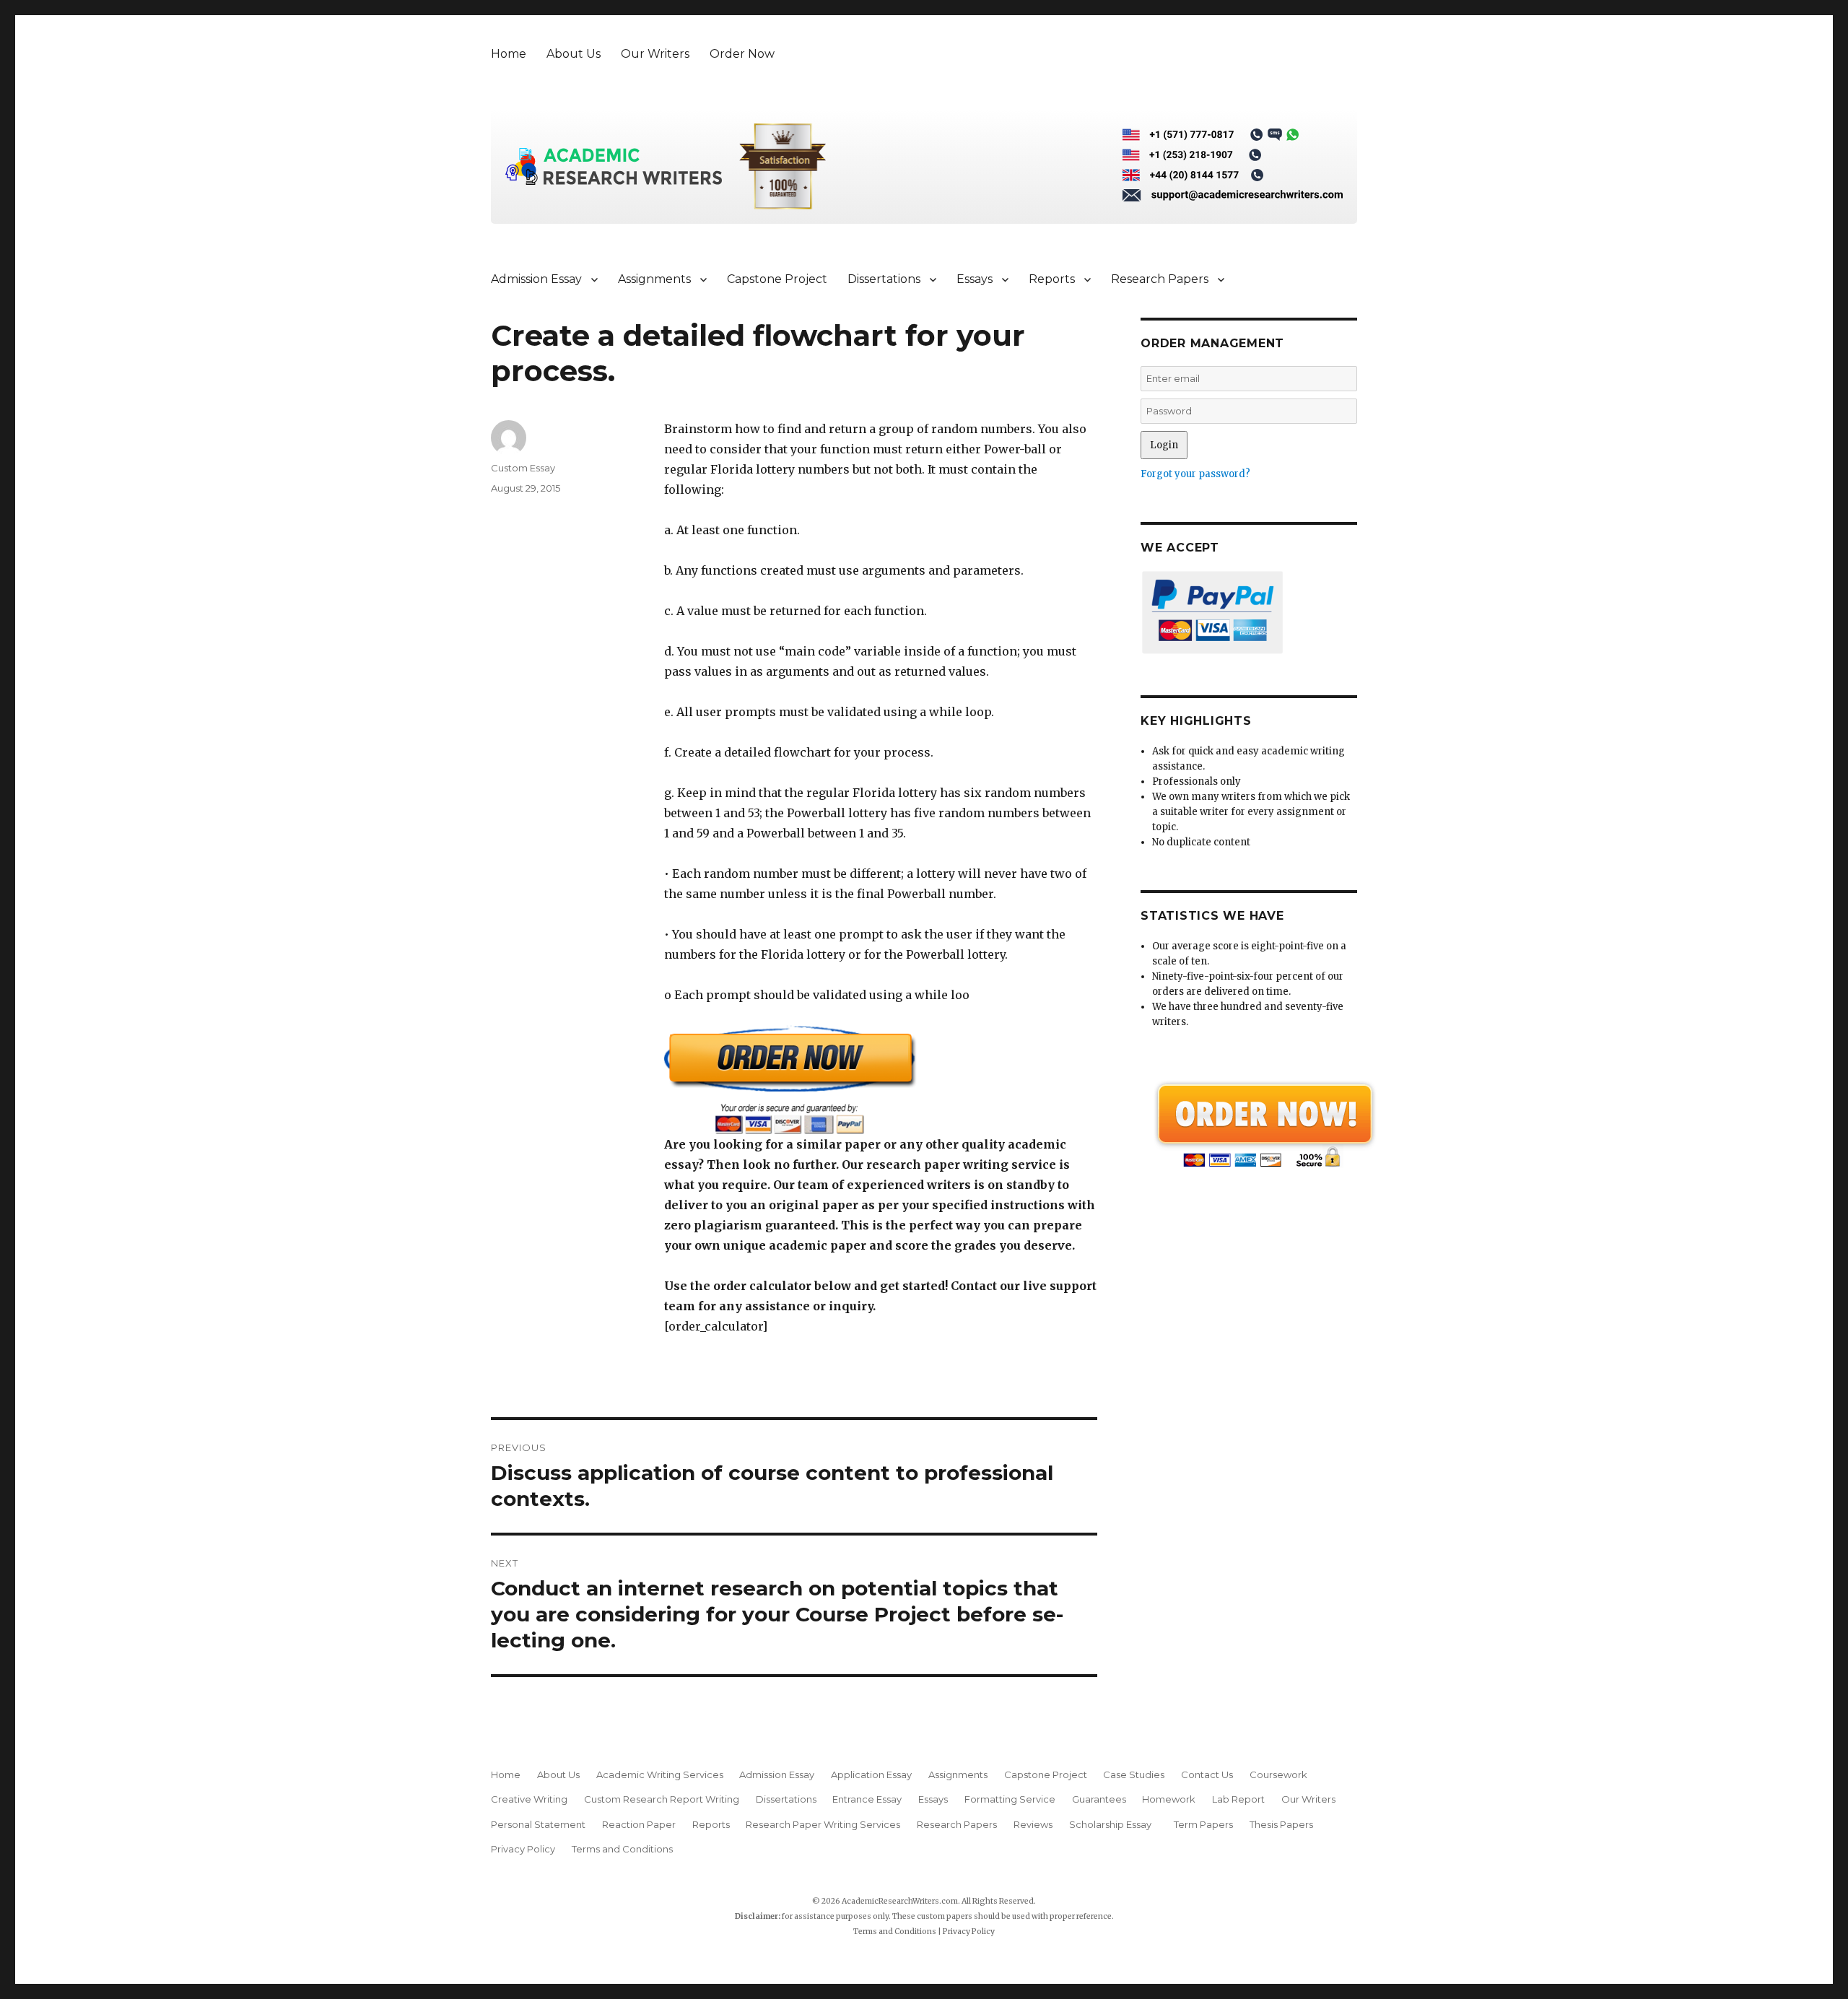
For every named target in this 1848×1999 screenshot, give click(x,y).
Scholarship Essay (1113, 1824)
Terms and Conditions (622, 1849)
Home (509, 54)
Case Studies (1134, 1774)
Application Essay (871, 1774)
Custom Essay (523, 468)
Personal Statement (538, 1824)
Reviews (1033, 1824)
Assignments (654, 279)
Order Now (742, 54)
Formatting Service (1010, 1799)
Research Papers (1160, 279)
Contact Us (1207, 1774)
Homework (1169, 1799)
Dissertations (884, 279)
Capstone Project (777, 279)
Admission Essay (536, 279)
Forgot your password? (1195, 474)
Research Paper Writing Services (823, 1824)
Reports (1052, 279)
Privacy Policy (523, 1849)
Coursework (1278, 1774)
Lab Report (1238, 1799)
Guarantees (1099, 1799)
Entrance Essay (867, 1799)
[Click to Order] (881, 1080)
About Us (574, 54)
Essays (975, 279)
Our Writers (655, 54)
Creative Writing (529, 1799)
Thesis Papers (1281, 1824)
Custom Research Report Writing (662, 1799)
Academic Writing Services (660, 1774)
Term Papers (1203, 1824)
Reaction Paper (639, 1824)
